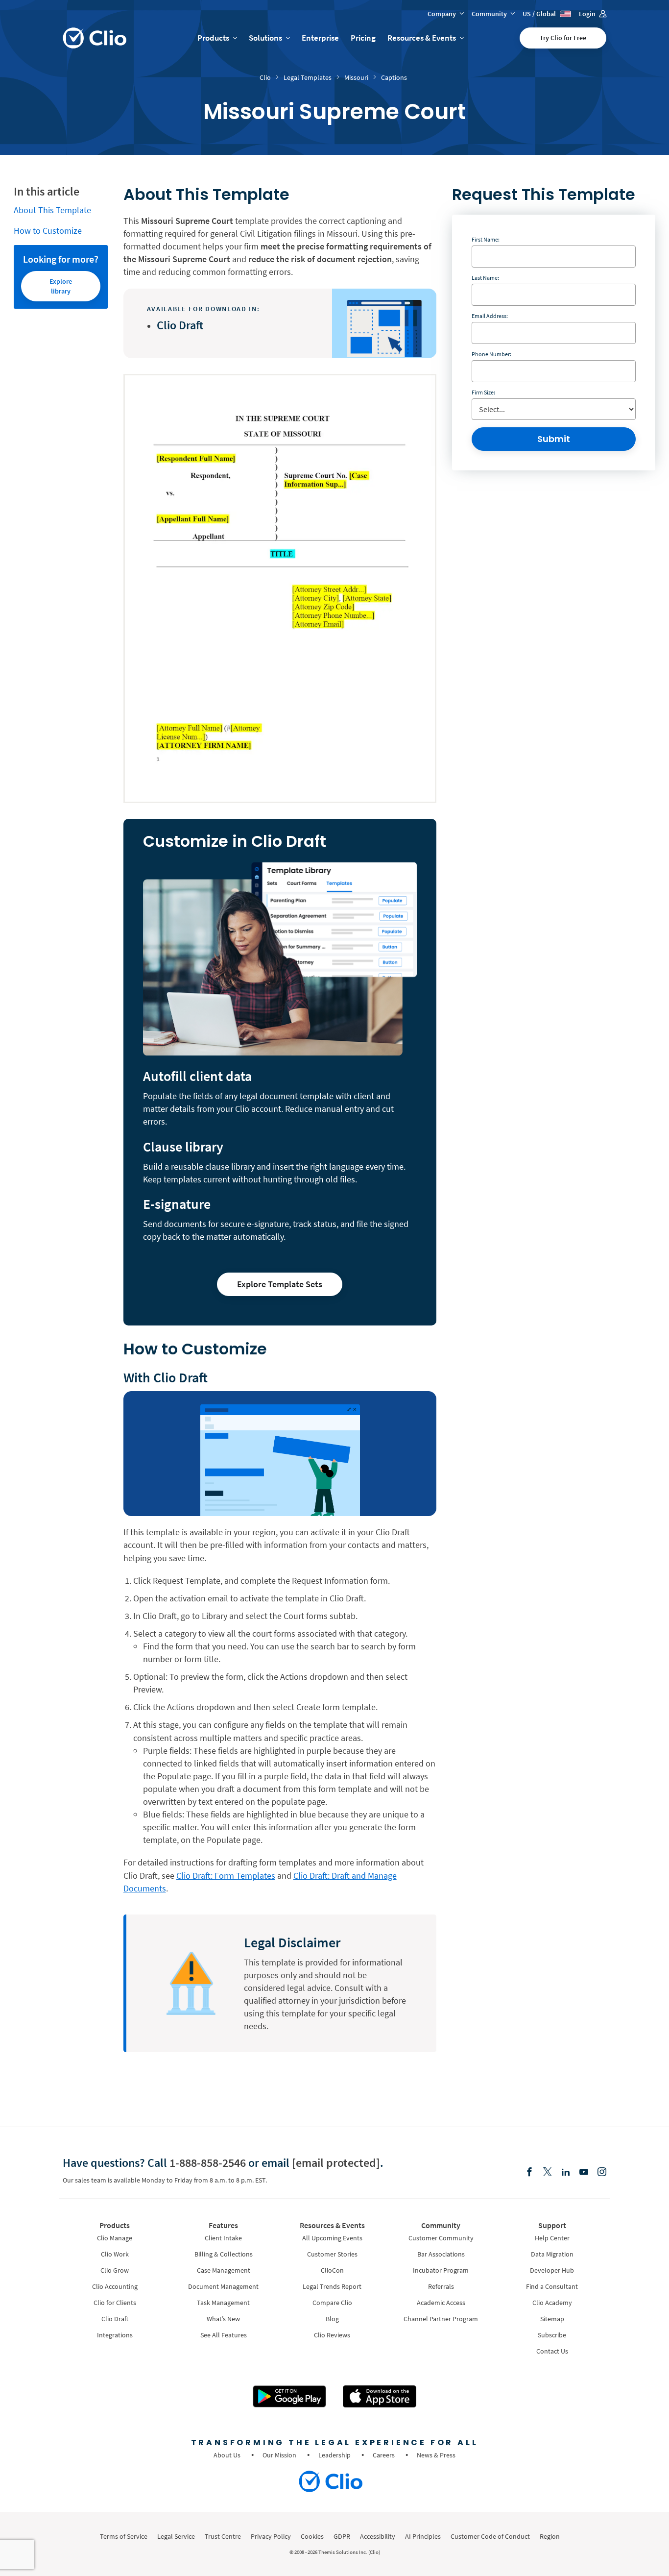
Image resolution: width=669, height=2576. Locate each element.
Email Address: (490, 316)
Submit (554, 439)
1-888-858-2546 (208, 2163)
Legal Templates (308, 77)
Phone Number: (491, 354)
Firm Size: (483, 392)
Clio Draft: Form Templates (226, 1876)
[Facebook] (529, 2172)
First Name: (486, 239)
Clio (265, 77)
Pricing (363, 38)
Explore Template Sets (280, 1284)
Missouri (356, 77)
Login (588, 14)
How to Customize (48, 231)
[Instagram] (602, 2172)
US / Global (540, 14)
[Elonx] (548, 2172)
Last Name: (485, 278)
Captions (394, 77)
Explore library (61, 286)
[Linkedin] (566, 2172)
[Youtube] (584, 2172)
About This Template (52, 210)
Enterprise (320, 38)
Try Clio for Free (563, 38)
